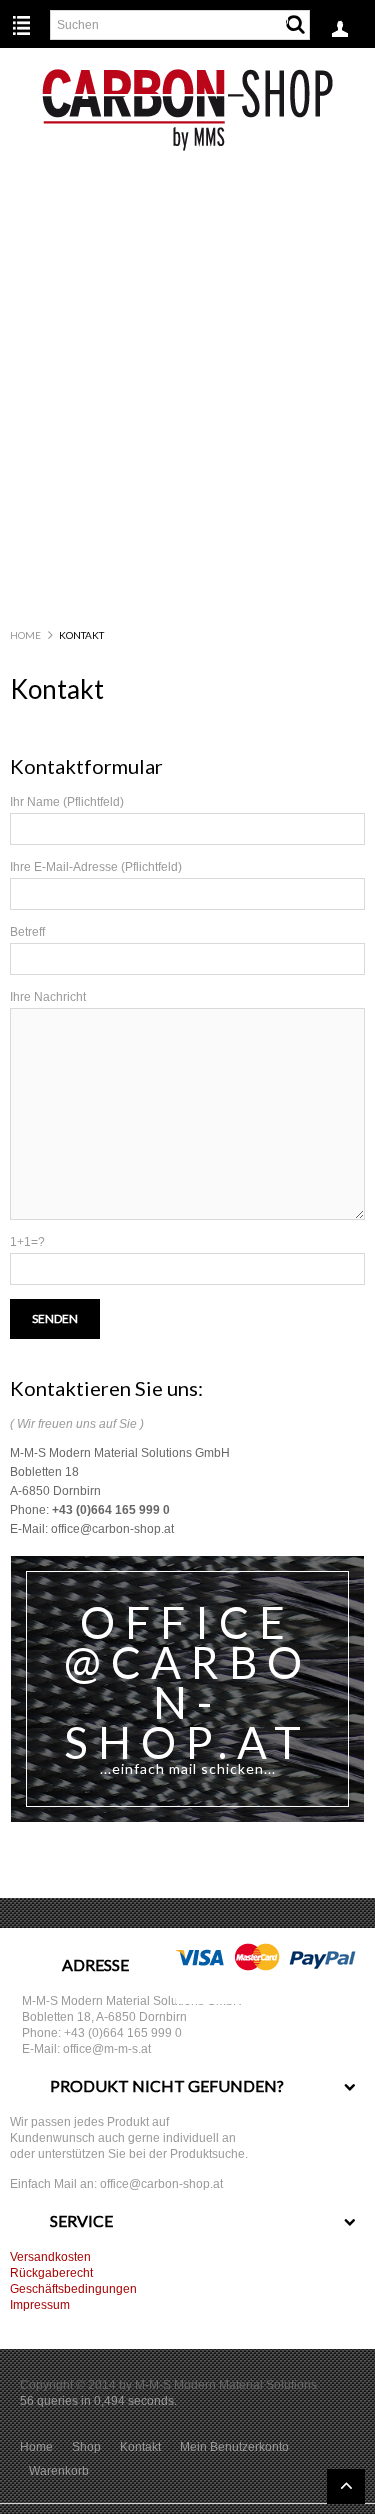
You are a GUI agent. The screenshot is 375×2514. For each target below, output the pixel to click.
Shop (86, 2447)
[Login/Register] (340, 35)
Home (25, 635)
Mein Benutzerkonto (234, 2447)
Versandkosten (50, 2257)
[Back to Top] (346, 2486)
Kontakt (140, 2447)
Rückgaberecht (51, 2273)
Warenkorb (59, 2471)
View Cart (268, 17)
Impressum (40, 2305)
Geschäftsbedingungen (73, 2289)
